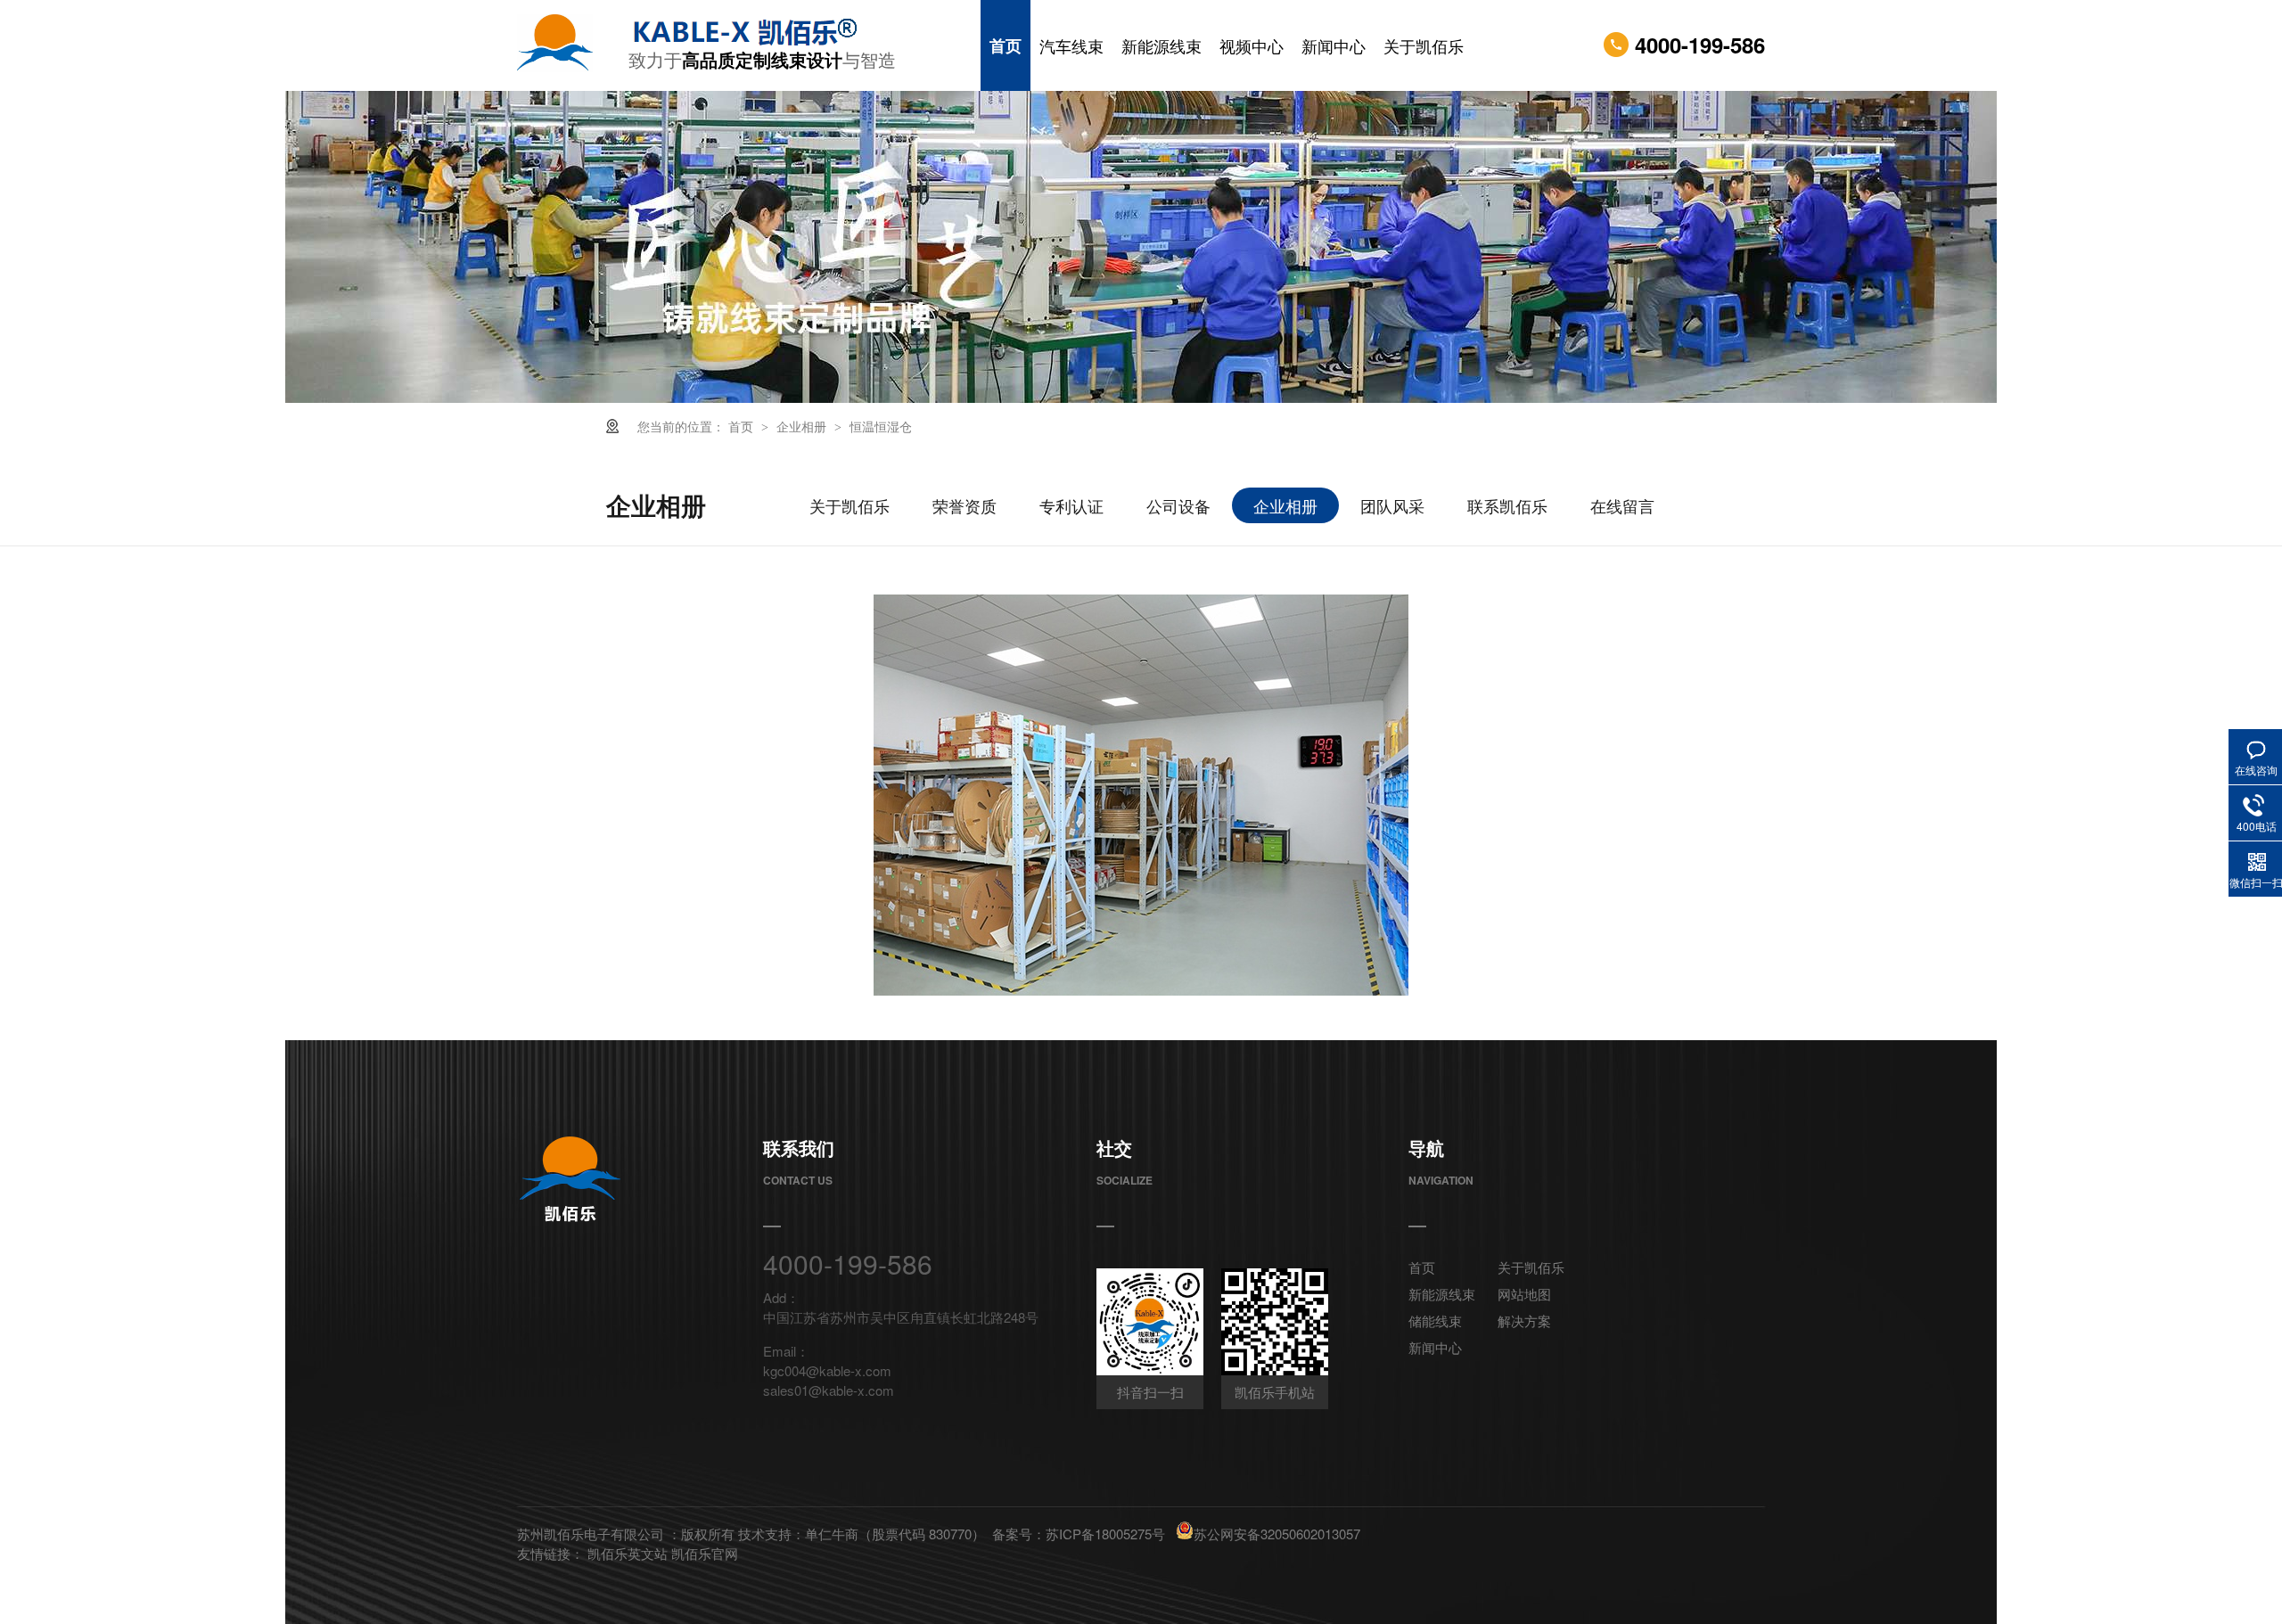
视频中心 (1252, 45)
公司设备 (1178, 505)
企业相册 (803, 426)
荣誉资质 (965, 505)
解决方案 (1524, 1321)
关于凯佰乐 (1424, 45)
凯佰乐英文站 (629, 1553)
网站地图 (1524, 1294)
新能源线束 (1162, 45)
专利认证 (1071, 505)
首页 (1006, 45)
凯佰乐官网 (705, 1553)
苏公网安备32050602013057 (1277, 1534)
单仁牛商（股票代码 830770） (895, 1534)
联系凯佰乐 (1507, 505)
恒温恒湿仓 (881, 426)
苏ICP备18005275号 (1105, 1534)
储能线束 (1435, 1321)
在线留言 (1622, 505)
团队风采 (1392, 505)
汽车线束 (1071, 45)
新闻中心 (1334, 45)
